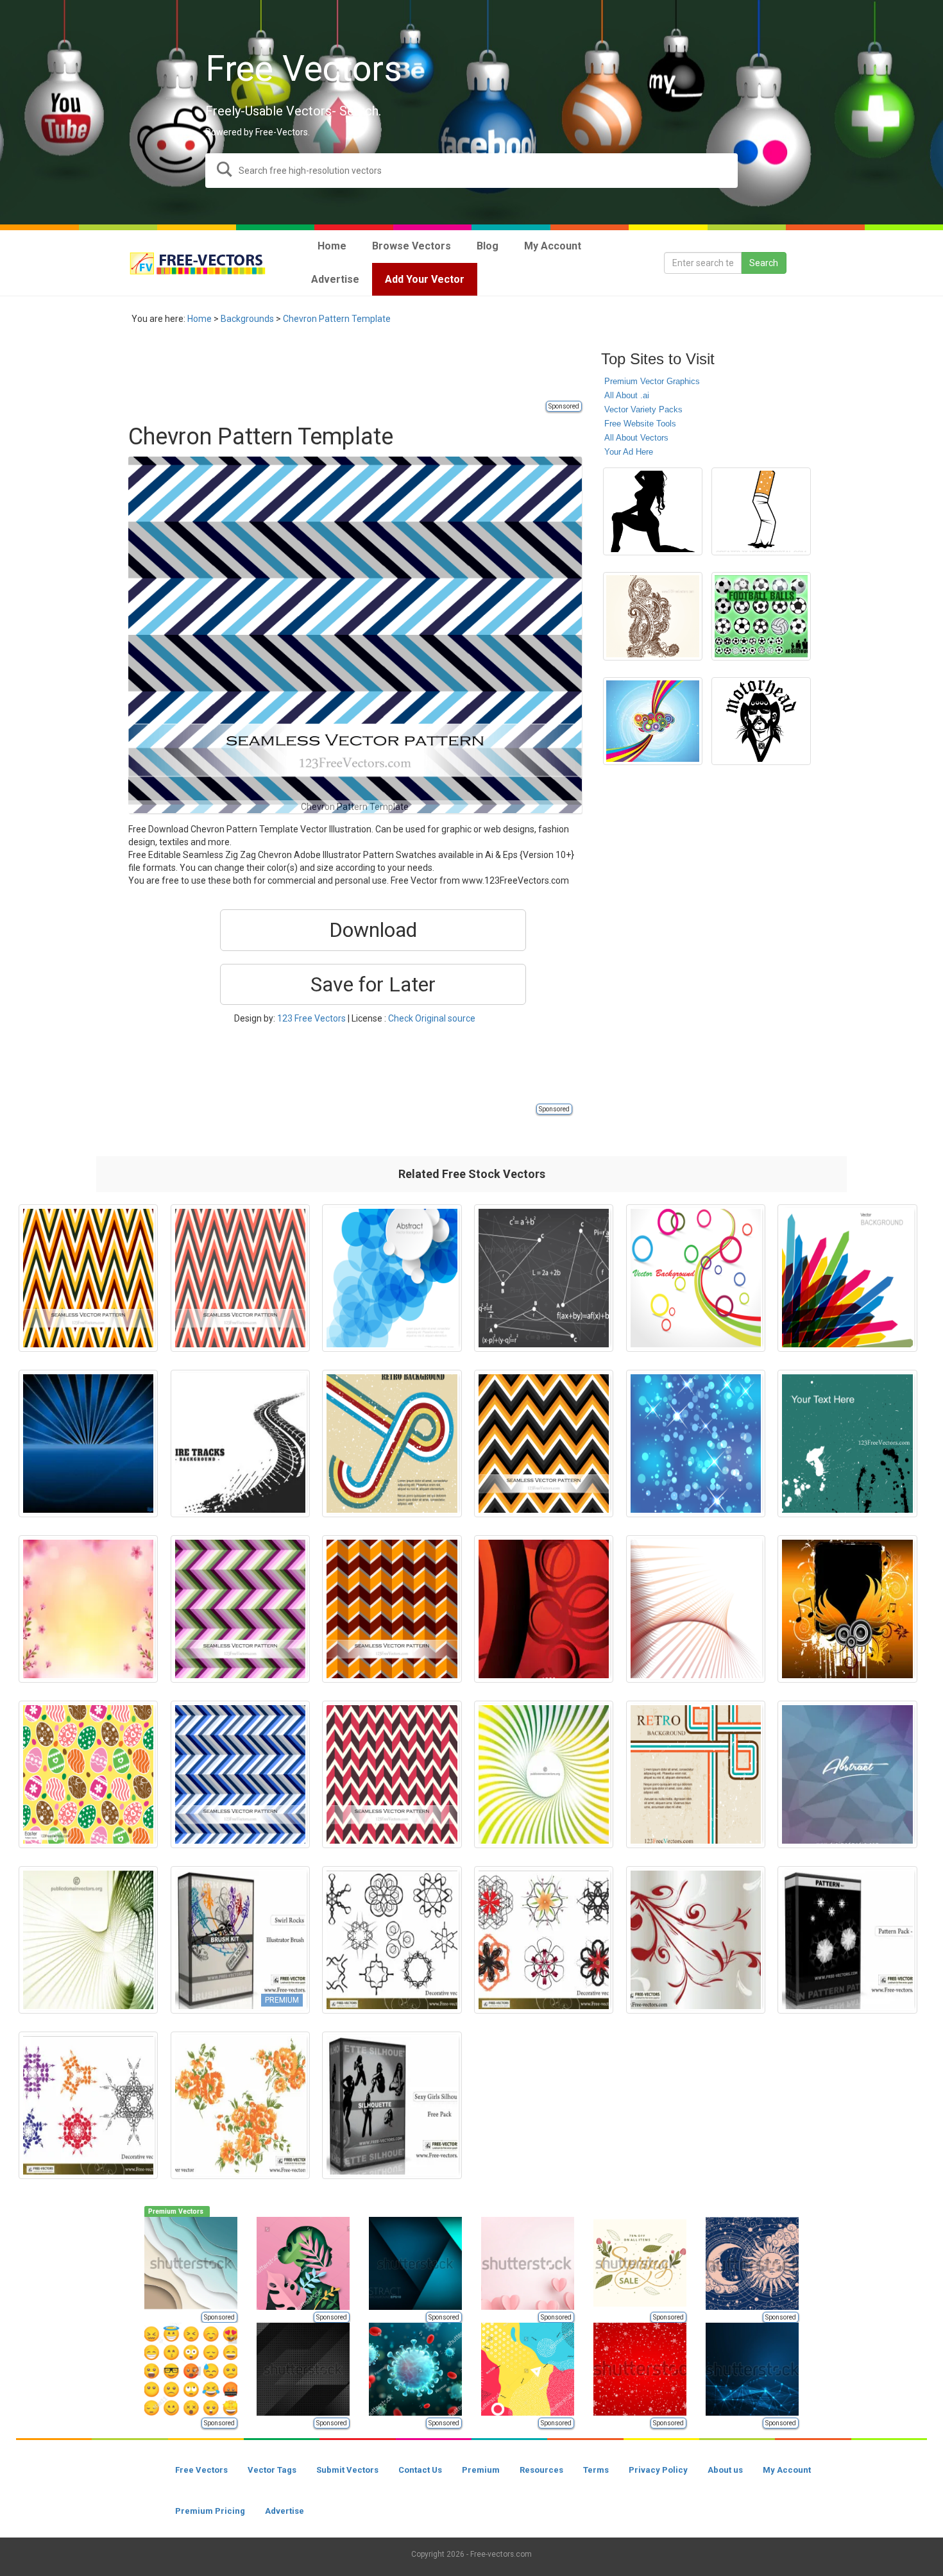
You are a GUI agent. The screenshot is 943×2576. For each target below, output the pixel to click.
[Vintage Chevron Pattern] (392, 1774)
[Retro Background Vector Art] (392, 1444)
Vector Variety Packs (643, 409)
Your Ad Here (629, 452)
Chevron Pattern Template (337, 319)
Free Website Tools (640, 424)
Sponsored (564, 406)
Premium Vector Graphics (652, 381)
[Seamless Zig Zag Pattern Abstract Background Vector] (240, 1774)
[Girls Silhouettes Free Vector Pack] (392, 2105)
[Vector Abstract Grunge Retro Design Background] (696, 1774)
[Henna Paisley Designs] (653, 616)
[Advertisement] (362, 370)
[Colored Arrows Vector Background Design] (847, 1278)
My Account (787, 2470)
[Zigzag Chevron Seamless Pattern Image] (240, 1609)
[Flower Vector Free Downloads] (240, 2105)
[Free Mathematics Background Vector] (544, 1278)
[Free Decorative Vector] (392, 1940)
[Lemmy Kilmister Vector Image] (761, 721)
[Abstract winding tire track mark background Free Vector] (240, 1444)
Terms (596, 2470)
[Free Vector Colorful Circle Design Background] (696, 1278)
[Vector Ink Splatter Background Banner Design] (847, 1444)
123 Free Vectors (311, 1018)
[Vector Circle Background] (544, 1609)
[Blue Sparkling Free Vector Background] (696, 1444)
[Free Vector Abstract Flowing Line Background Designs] (696, 1609)
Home (200, 319)
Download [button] (373, 930)
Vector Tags (272, 2470)
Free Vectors (201, 2470)
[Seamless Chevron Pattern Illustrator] (240, 1278)
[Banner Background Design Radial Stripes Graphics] (544, 1774)
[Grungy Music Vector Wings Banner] (847, 1609)
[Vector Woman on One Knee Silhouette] (653, 512)
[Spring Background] (88, 1609)
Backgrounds (247, 319)
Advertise (285, 2511)
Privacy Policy (658, 2470)
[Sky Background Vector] (653, 721)
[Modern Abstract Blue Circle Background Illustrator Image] (392, 1278)
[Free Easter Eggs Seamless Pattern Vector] (88, 1774)
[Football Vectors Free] (761, 616)
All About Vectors (636, 438)
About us (725, 2470)
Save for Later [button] (373, 984)
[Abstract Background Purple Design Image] (847, 1774)
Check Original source (432, 1018)
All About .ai (627, 395)
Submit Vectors (347, 2470)
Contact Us (420, 2470)
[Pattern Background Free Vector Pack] (847, 1940)
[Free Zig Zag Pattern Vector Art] (392, 1609)
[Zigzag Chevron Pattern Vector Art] (88, 1278)
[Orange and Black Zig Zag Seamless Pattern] (544, 1444)
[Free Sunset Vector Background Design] (88, 1444)
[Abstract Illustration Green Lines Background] (88, 1940)
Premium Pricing (210, 2511)
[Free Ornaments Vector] (696, 1940)
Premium (481, 2470)
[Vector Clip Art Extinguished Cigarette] (761, 512)
